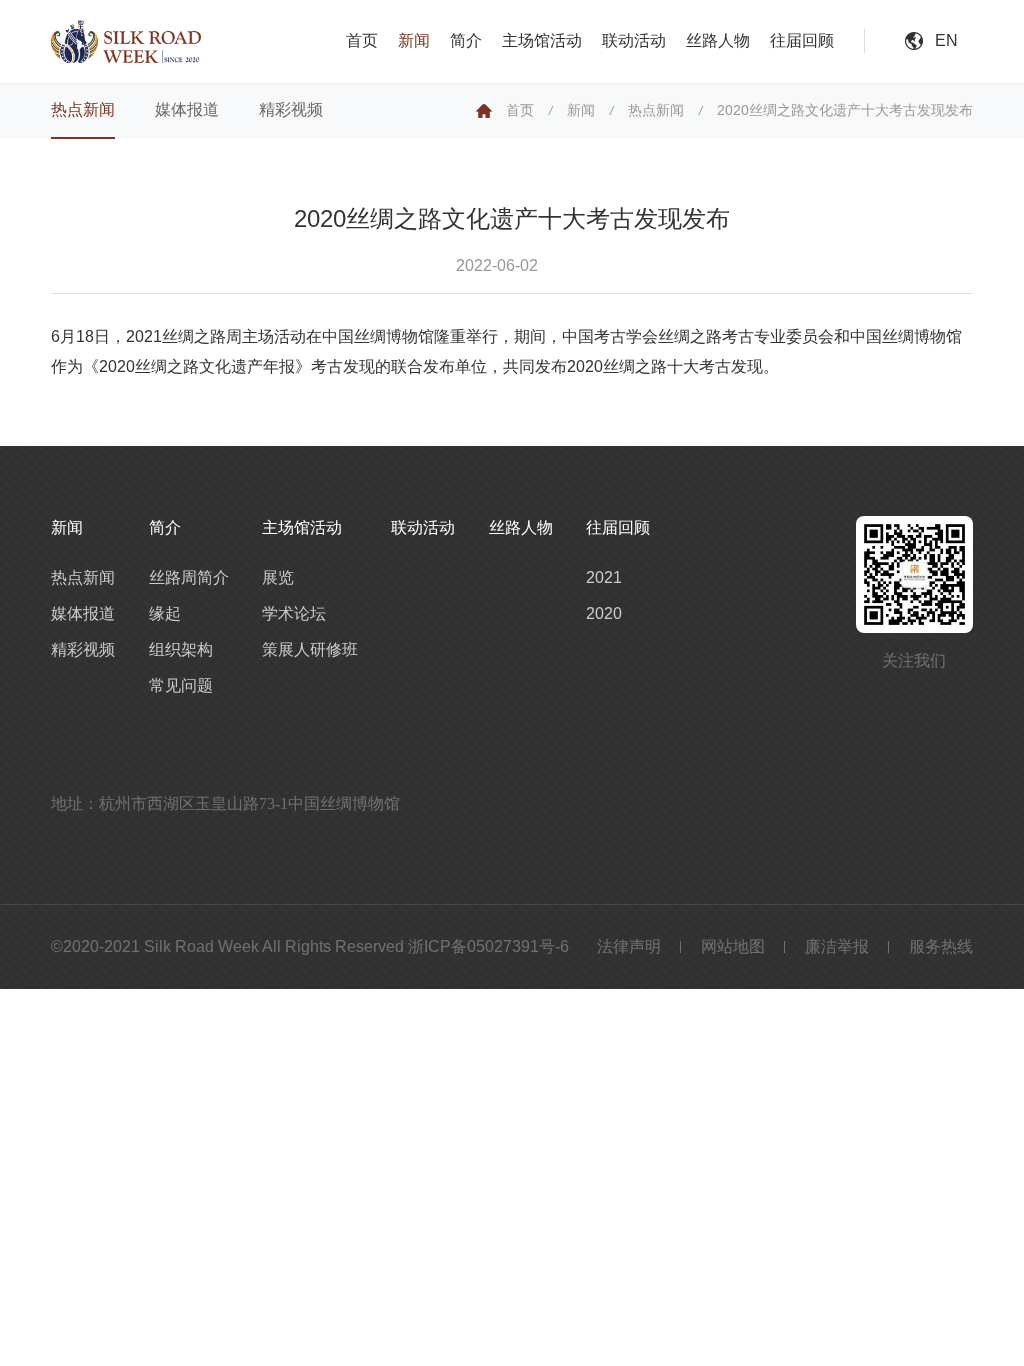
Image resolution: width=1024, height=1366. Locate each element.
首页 (362, 40)
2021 (604, 577)
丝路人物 (718, 40)
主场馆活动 (542, 40)
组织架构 (181, 649)
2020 (604, 613)
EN (946, 40)
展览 (278, 577)
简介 (466, 40)
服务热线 (941, 946)
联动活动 (634, 40)
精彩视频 (291, 109)
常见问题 (181, 685)
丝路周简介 (189, 577)
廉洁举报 (837, 946)
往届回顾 (802, 40)
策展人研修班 (310, 649)
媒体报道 (187, 109)
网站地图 (733, 946)
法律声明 (629, 946)
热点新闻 (83, 109)
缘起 (165, 613)
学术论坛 (294, 613)
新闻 (414, 40)
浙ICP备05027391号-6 (488, 946)
